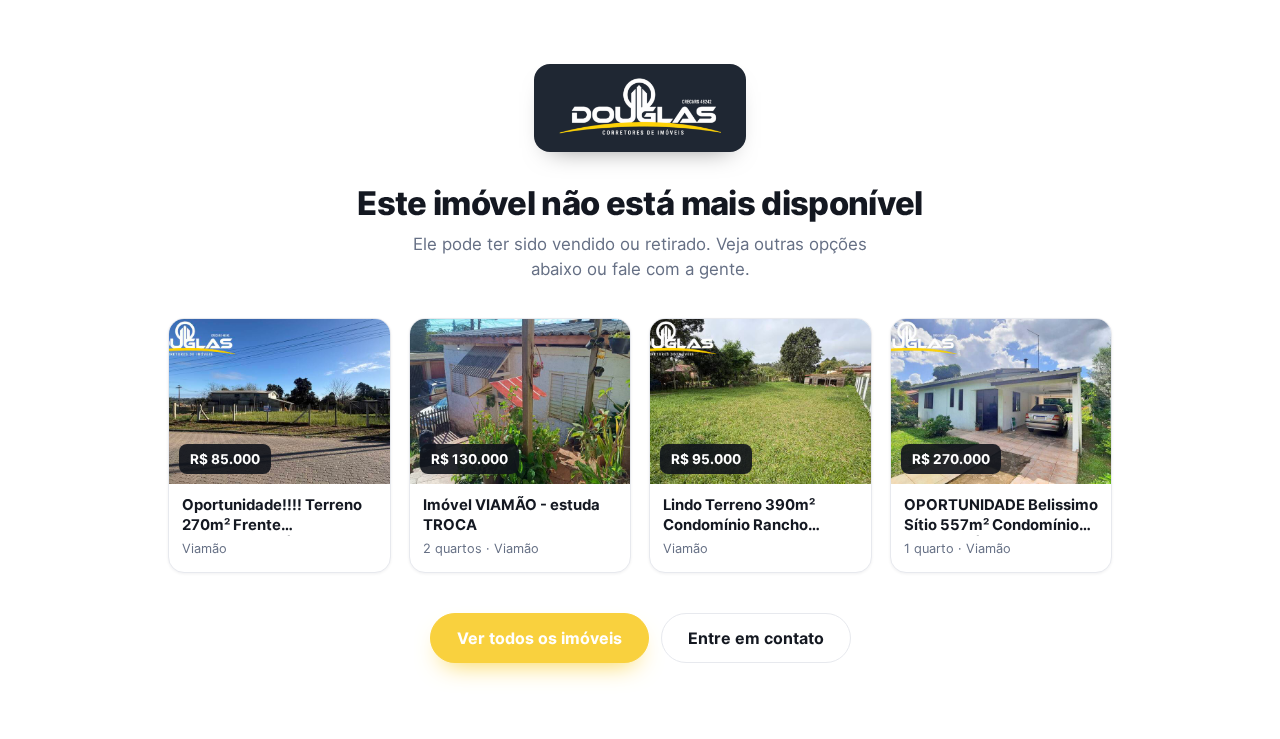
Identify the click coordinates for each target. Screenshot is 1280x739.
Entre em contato (756, 638)
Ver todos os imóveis (539, 638)
